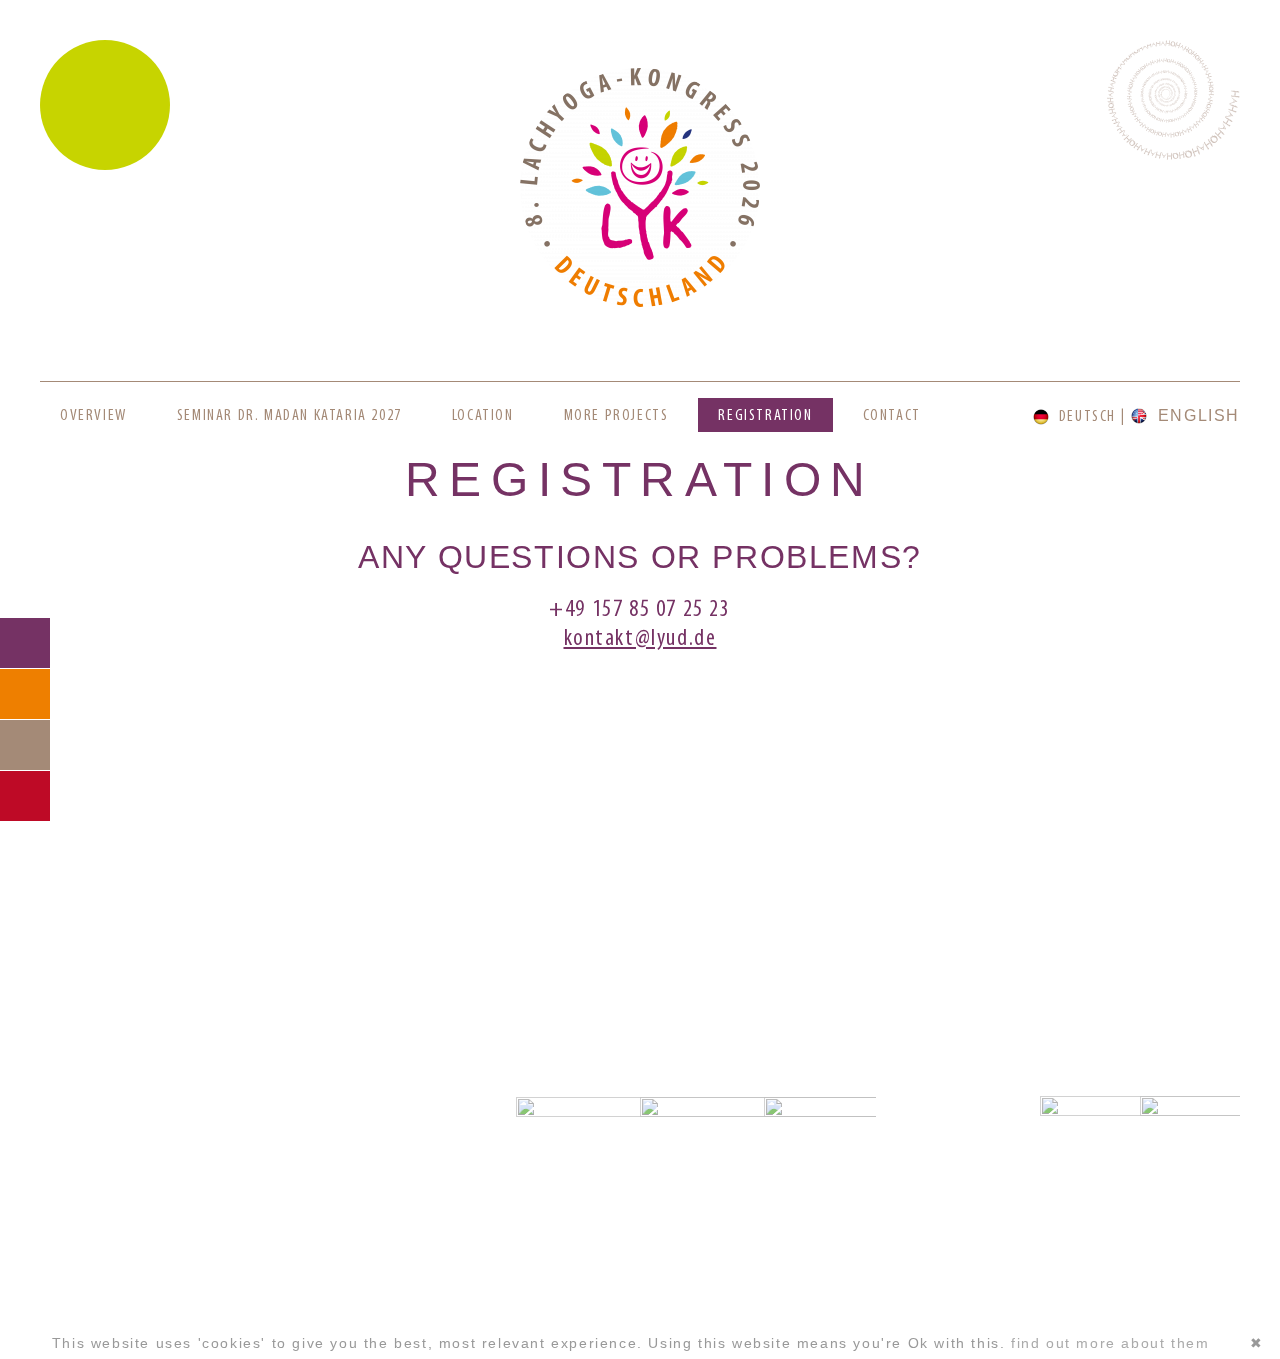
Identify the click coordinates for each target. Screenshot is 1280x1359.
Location (483, 416)
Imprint (190, 1304)
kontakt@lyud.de (640, 639)
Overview (93, 416)
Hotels (25, 745)
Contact (892, 416)
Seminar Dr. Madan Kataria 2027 (289, 416)
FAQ (25, 694)
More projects (616, 416)
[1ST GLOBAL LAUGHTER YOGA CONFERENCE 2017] (639, 911)
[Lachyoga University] (640, 303)
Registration (765, 416)
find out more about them (1110, 1343)
